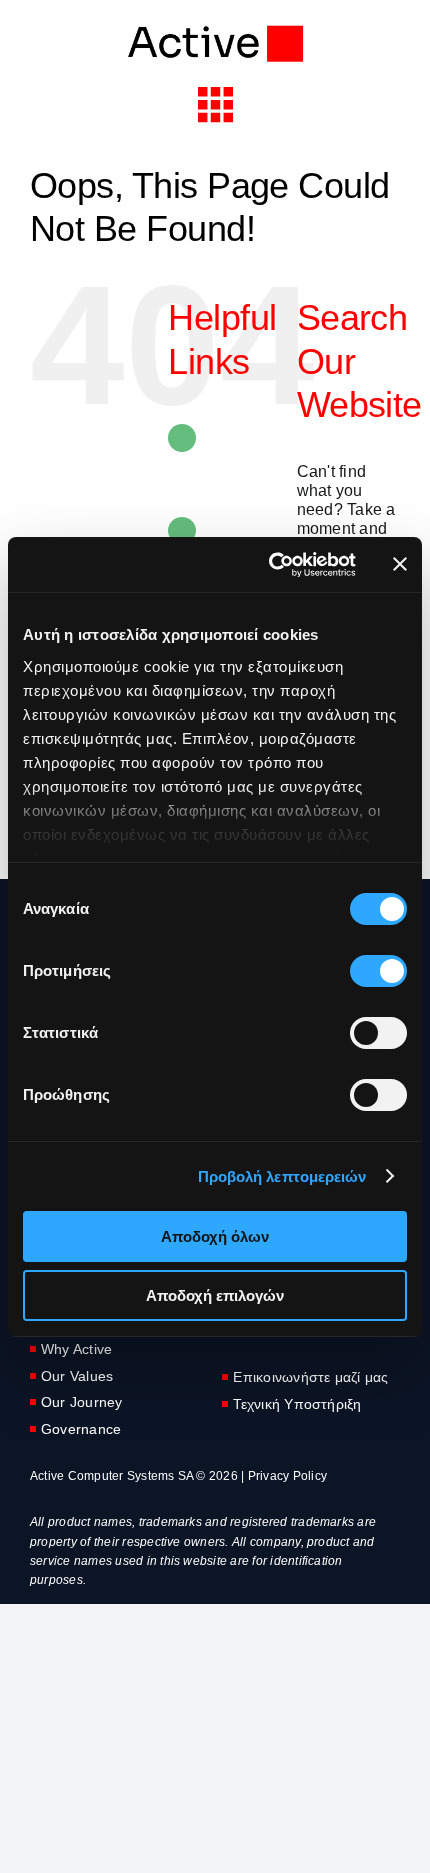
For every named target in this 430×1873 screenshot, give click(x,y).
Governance (81, 1429)
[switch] (378, 971)
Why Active (76, 1349)
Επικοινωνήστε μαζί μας (310, 1377)
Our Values (77, 1376)
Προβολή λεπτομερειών (282, 1176)
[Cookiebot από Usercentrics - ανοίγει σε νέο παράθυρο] (270, 565)
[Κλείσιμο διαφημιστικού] (400, 564)
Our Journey (82, 1402)
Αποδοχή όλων (215, 1236)
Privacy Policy (287, 1476)
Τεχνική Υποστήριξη (297, 1404)
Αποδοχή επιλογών (215, 1295)
